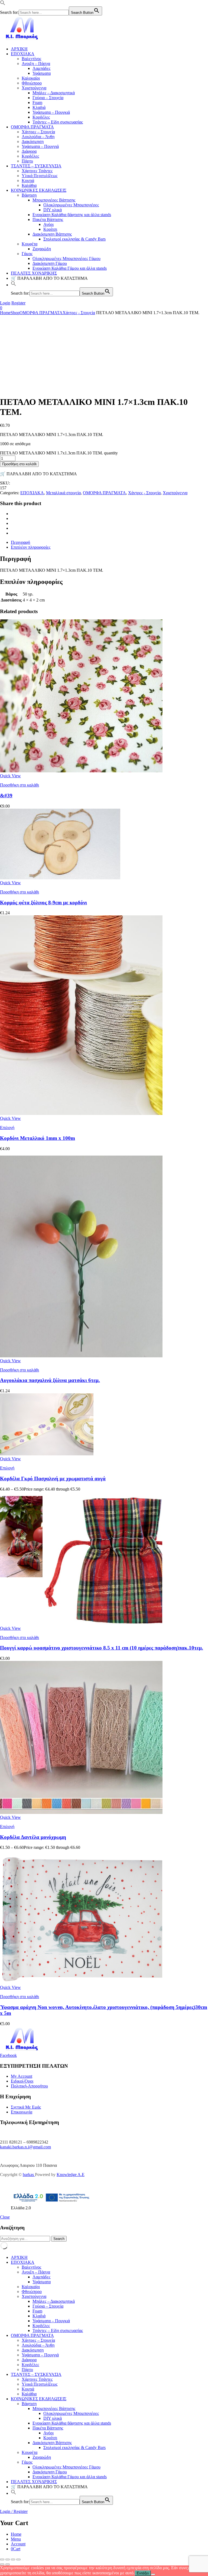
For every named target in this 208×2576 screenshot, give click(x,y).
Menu (16, 2539)
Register (18, 303)
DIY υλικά (53, 210)
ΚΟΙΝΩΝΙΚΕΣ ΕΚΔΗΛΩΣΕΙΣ (39, 190)
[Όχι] (153, 2574)
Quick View (10, 776)
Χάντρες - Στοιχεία (79, 313)
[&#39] (81, 771)
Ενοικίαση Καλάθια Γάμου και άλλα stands (70, 268)
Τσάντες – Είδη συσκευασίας (58, 122)
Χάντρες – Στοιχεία (38, 132)
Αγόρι (48, 224)
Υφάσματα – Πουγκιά (51, 112)
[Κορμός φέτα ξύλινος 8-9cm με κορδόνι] (60, 878)
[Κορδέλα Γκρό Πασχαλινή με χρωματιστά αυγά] (47, 1454)
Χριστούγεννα (34, 88)
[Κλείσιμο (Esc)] (18, 2559)
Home (5, 313)
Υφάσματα (42, 73)
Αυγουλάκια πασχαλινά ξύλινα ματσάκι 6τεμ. (50, 1380)
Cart (16, 2549)
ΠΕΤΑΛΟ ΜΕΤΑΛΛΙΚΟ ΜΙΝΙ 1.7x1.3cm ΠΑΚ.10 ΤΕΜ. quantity (59, 453)
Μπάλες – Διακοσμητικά (54, 93)
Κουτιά (28, 180)
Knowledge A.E (71, 2175)
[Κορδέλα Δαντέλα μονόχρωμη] (81, 1812)
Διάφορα (29, 151)
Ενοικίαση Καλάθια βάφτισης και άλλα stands (72, 215)
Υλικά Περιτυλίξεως (40, 176)
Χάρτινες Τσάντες (37, 171)
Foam (37, 103)
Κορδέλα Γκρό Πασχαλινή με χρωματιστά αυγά (53, 1479)
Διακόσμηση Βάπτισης (52, 234)
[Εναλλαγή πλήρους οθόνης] (8, 2559)
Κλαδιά (39, 107)
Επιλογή (7, 1128)
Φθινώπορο (32, 83)
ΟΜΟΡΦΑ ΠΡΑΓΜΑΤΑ (32, 127)
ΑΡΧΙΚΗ (19, 49)
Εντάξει (143, 2573)
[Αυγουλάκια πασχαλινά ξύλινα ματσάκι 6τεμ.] (81, 1356)
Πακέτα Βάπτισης (48, 219)
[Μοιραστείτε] (13, 2559)
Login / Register (14, 2511)
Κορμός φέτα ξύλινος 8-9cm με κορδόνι (43, 902)
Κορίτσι (50, 229)
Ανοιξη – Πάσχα (36, 64)
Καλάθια (29, 185)
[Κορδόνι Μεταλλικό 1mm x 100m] (81, 1113)
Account (18, 2544)
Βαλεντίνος (31, 59)
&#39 (6, 796)
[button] (3, 4)
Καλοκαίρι (31, 78)
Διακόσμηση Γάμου (50, 263)
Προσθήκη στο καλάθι (19, 464)
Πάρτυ (27, 161)
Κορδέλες (41, 117)
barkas (29, 2175)
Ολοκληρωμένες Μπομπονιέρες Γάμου (66, 258)
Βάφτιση (29, 195)
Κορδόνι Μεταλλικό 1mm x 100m (38, 1138)
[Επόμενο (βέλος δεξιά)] (8, 2564)
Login (5, 303)
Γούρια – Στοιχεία (48, 98)
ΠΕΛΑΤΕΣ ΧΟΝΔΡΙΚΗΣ (34, 273)
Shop (15, 313)
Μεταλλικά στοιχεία (63, 493)
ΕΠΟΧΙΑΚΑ (23, 54)
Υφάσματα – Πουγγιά (40, 146)
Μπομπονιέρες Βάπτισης (54, 200)
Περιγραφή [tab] (20, 542)
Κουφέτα (30, 244)
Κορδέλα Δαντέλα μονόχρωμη (33, 1837)
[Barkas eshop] (22, 40)
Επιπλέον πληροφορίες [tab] (31, 547)
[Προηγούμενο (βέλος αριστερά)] (2, 2564)
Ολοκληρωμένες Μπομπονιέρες (71, 205)
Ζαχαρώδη (42, 249)
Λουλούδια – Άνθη (38, 137)
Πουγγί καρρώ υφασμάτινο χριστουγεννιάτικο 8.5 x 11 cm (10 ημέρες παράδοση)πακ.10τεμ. (102, 1648)
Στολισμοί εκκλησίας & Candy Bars (74, 239)
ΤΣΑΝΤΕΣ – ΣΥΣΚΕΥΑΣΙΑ (36, 166)
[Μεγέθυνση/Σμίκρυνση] (2, 2559)
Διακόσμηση (33, 142)
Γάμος (27, 254)
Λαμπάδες (41, 68)
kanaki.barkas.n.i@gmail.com (25, 2147)
